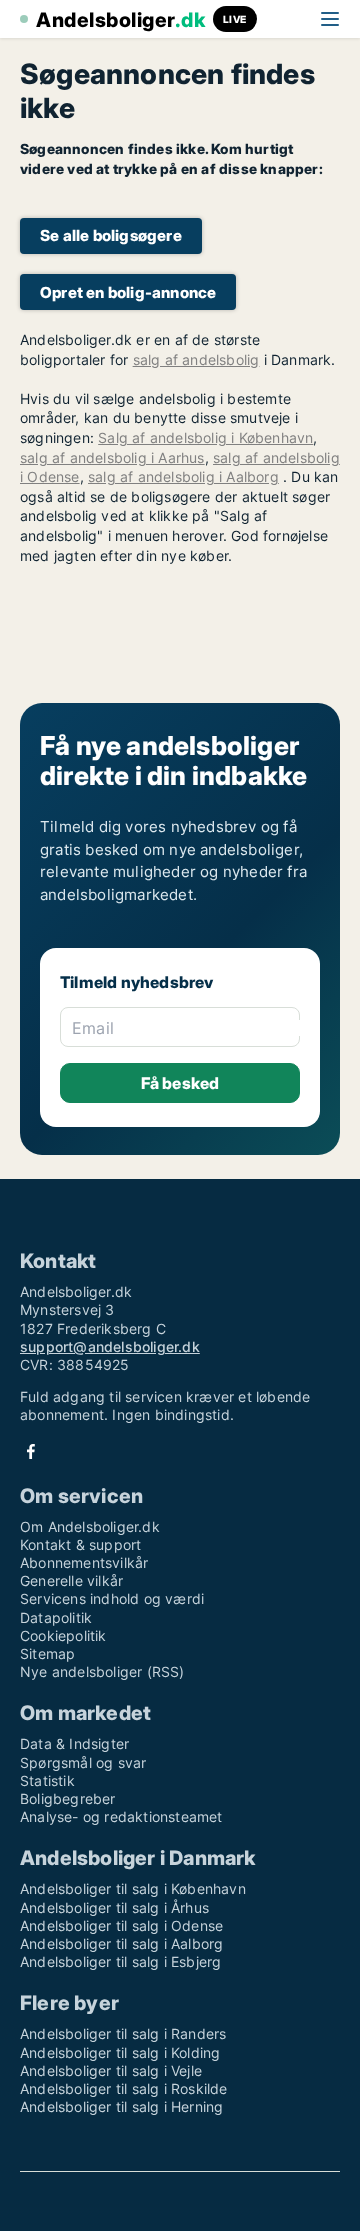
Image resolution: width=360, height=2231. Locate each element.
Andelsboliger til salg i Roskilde (124, 2088)
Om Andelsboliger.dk (90, 1526)
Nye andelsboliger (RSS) (102, 1671)
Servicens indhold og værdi (112, 1598)
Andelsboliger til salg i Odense (121, 1925)
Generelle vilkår (71, 1580)
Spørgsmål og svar (83, 1762)
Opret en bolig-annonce (128, 292)
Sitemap (47, 1653)
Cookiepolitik (63, 1635)
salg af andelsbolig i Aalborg (183, 476)
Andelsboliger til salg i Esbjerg (120, 1961)
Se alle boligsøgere (111, 235)
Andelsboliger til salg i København (133, 1888)
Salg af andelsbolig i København (205, 437)
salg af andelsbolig (196, 359)
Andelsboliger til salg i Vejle (111, 2070)
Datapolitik (56, 1617)
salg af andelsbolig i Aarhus (112, 457)
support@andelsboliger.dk (110, 1346)
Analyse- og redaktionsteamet (121, 1816)
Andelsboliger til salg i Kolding (120, 2052)
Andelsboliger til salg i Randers (123, 2033)
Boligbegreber (68, 1798)
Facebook (31, 1451)
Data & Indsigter (74, 1743)
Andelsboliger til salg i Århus (114, 1907)
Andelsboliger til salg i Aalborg (121, 1943)
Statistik (47, 1780)
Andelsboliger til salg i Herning (121, 2106)
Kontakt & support (80, 1544)
